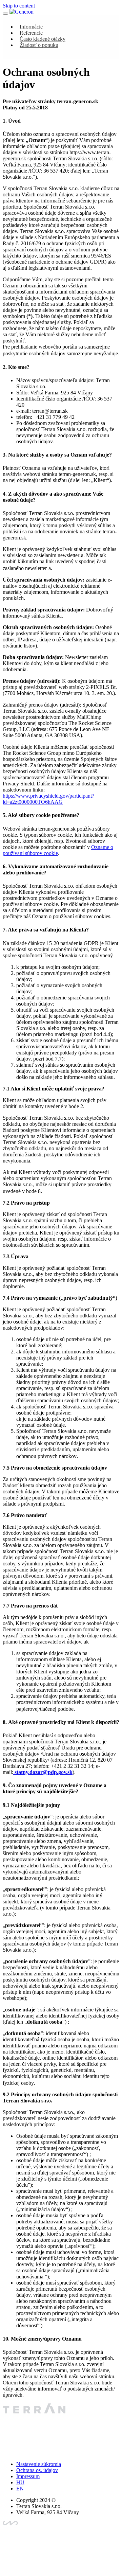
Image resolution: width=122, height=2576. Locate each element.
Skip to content (19, 6)
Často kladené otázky (43, 39)
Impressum (28, 2476)
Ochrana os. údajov (37, 2470)
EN (20, 2489)
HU (20, 2482)
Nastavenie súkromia (39, 2464)
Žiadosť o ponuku (39, 45)
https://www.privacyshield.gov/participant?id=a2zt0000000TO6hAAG (48, 799)
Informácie (31, 27)
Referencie (31, 33)
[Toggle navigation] (5, 14)
